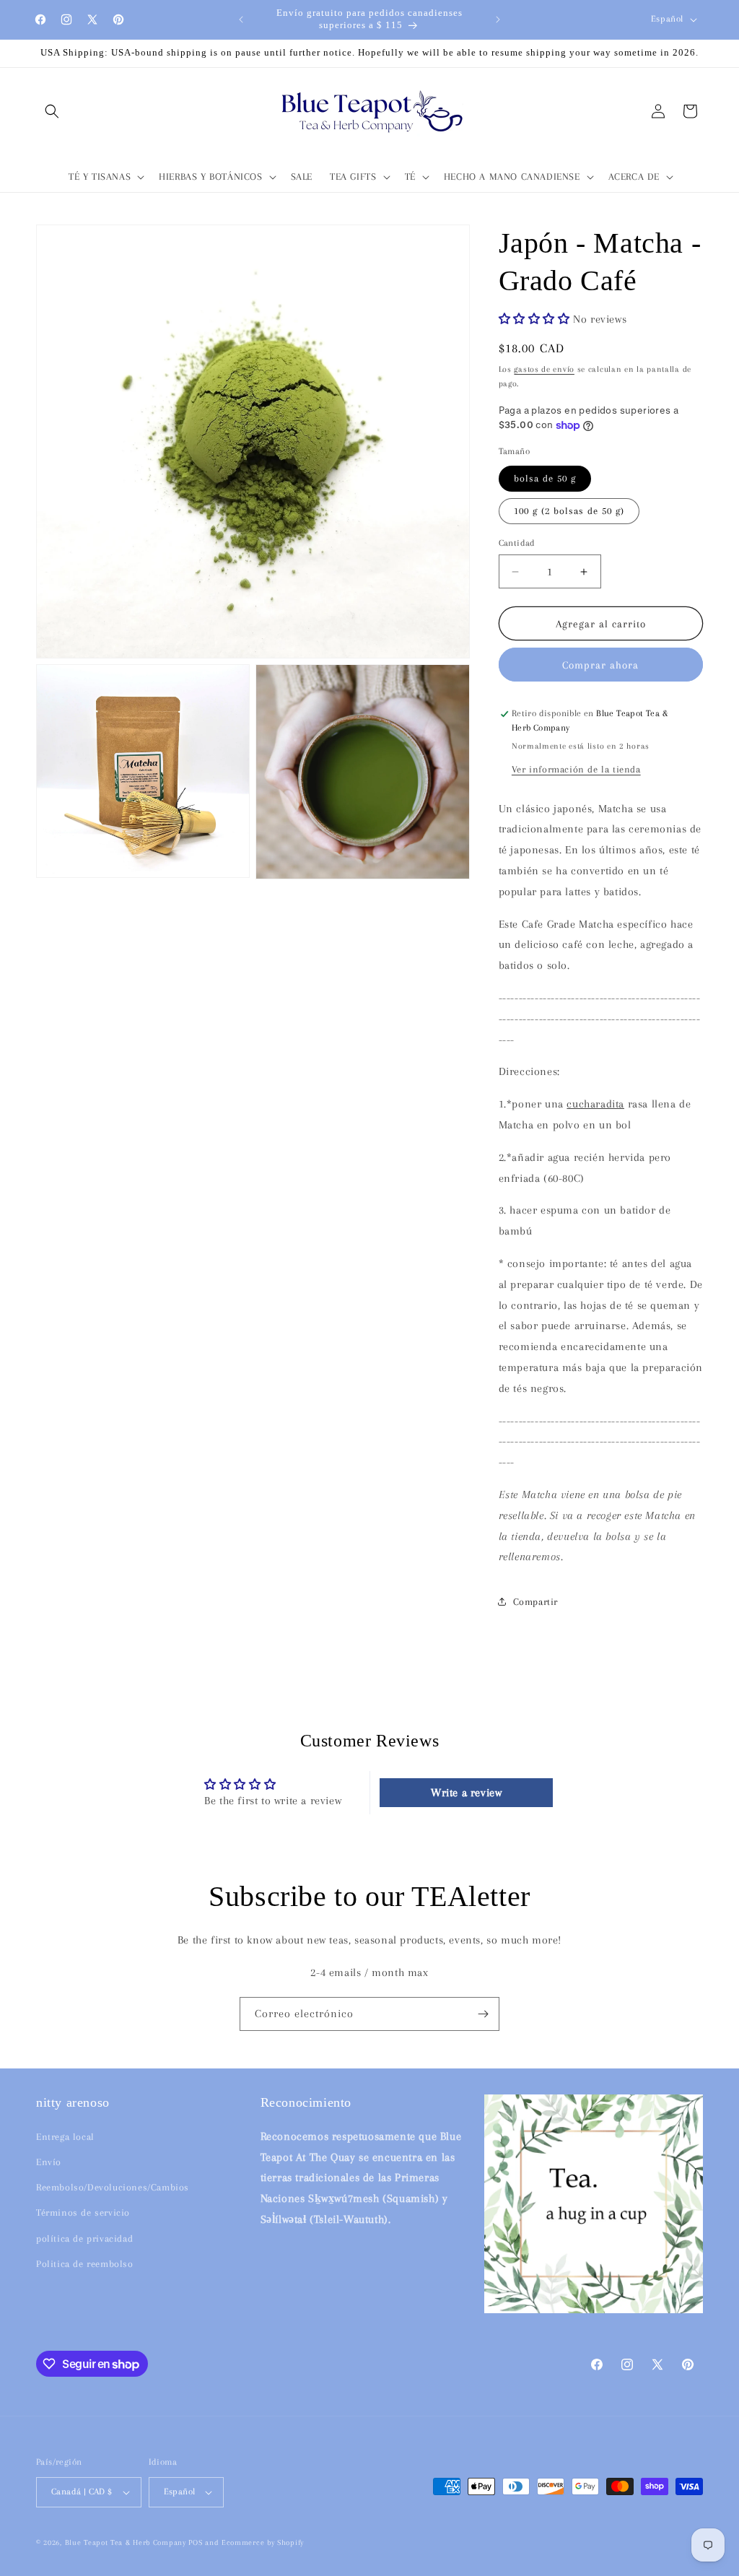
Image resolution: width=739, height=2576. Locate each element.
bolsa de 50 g (545, 478)
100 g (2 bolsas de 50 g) (569, 511)
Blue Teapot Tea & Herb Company (126, 2542)
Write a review (466, 1793)
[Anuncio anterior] (241, 19)
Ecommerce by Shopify (263, 2542)
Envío (49, 2162)
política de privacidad (84, 2238)
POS (195, 2542)
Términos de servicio (83, 2212)
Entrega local (65, 2137)
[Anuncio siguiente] (498, 19)
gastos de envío (544, 369)
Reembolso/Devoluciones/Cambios (113, 2187)
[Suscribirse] (483, 2014)
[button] (52, 111)
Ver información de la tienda (576, 769)
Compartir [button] (535, 1602)
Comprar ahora (600, 665)
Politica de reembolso (85, 2264)
